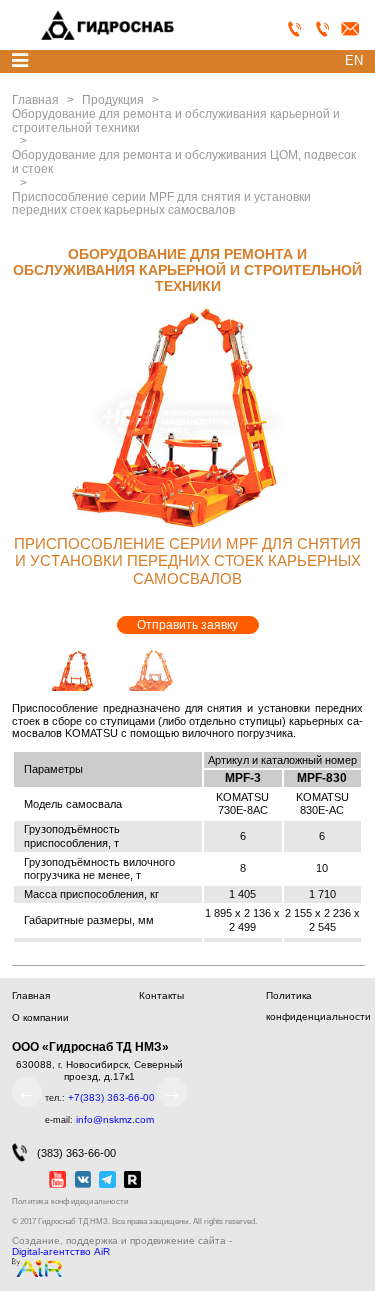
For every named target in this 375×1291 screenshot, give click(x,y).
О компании (40, 1017)
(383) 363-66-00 (76, 1154)
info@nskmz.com (115, 1119)
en (354, 60)
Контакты (161, 995)
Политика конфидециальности (70, 1201)
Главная (31, 995)
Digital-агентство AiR (61, 1251)
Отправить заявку (187, 625)
